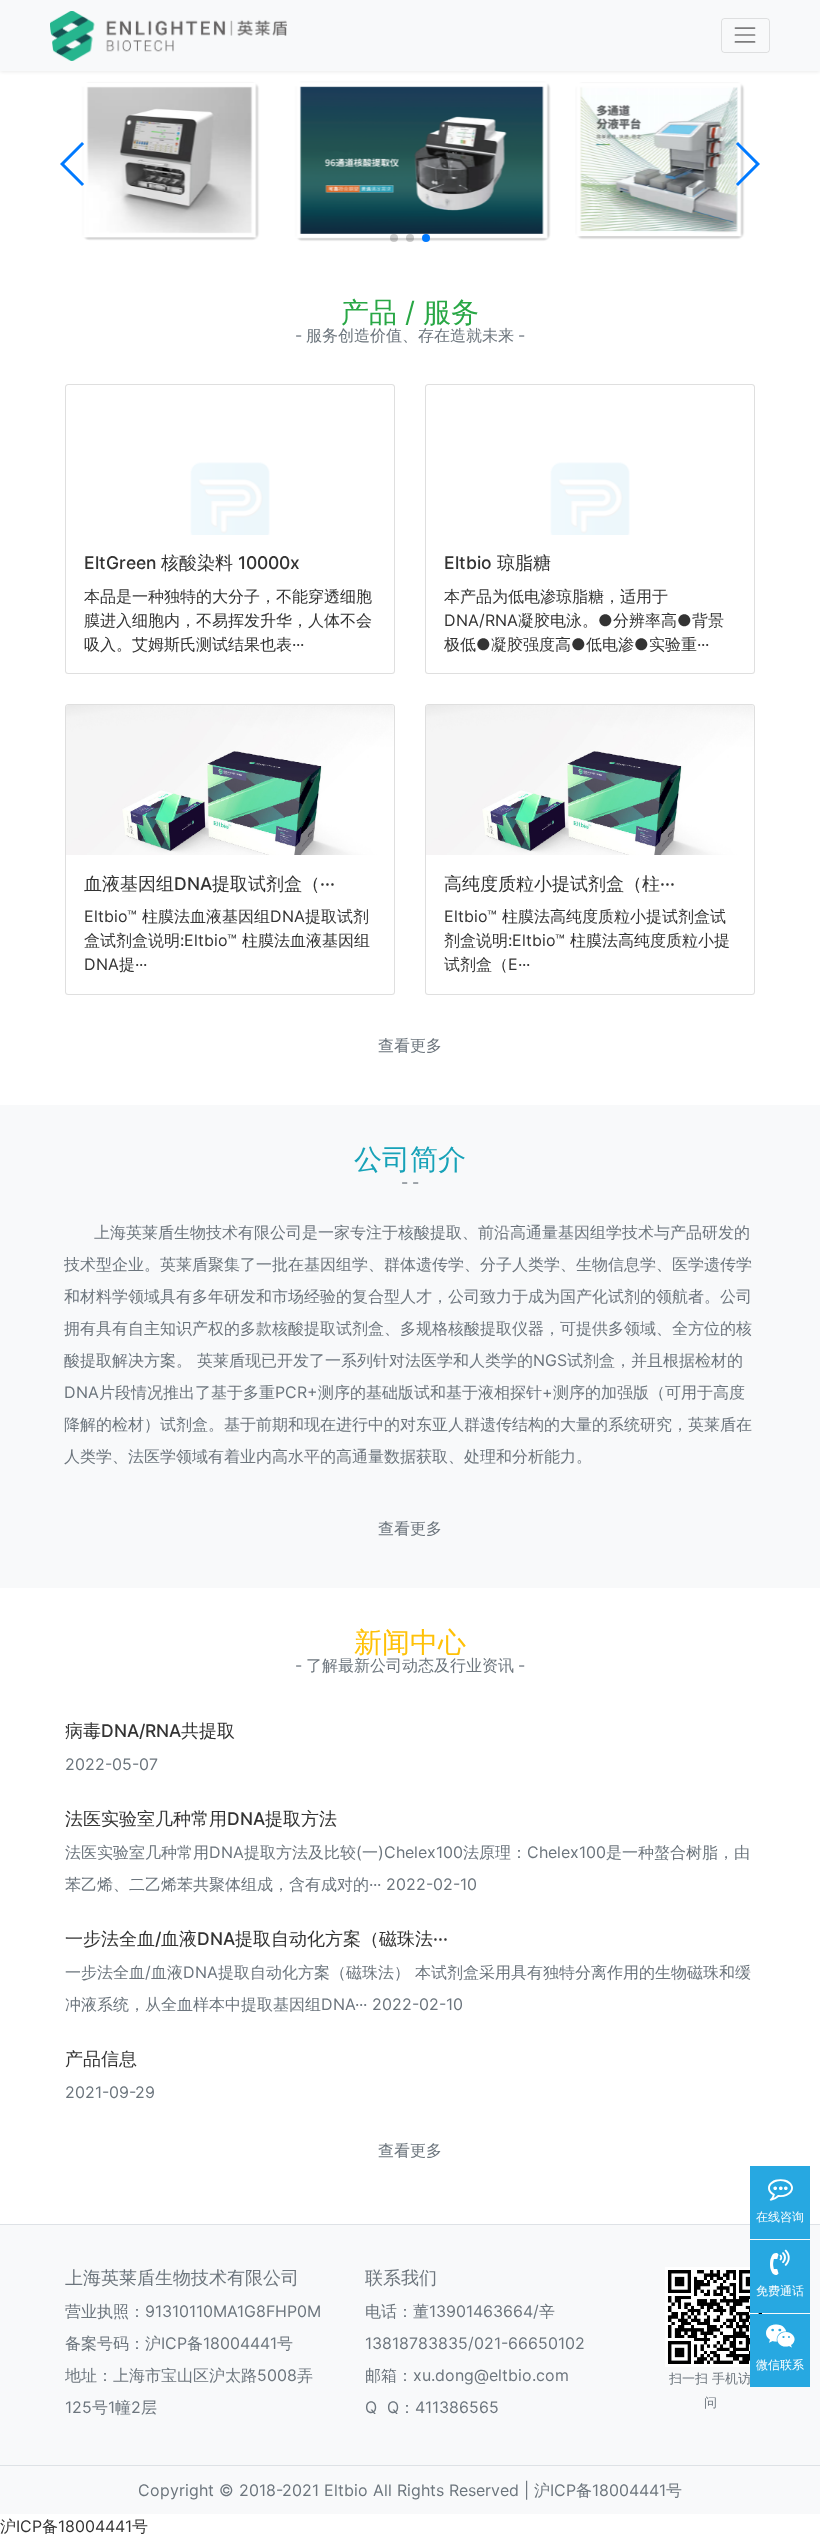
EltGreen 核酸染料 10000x (192, 562)
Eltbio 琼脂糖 (497, 562)
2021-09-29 (110, 2092)
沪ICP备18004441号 (219, 2343)
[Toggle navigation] (745, 35)
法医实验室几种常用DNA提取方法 (201, 1818)
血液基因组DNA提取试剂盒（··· (209, 883)
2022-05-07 (111, 1764)
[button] (73, 164)
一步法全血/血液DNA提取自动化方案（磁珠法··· (256, 1938)
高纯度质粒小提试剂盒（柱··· (559, 883)
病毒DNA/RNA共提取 (150, 1730)
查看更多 (410, 1045)
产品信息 (101, 2058)
